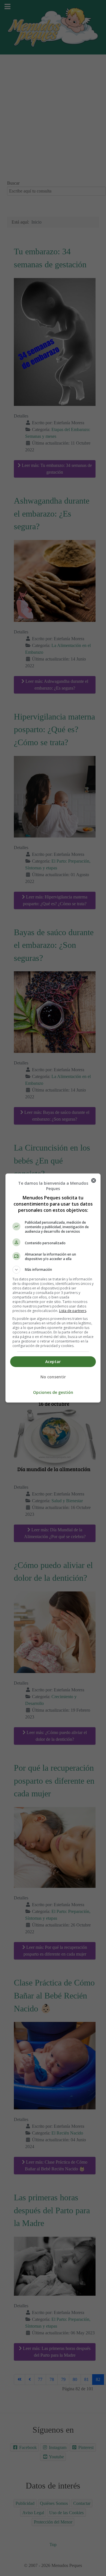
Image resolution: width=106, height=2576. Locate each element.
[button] (53, 1270)
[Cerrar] (94, 1180)
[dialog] (53, 1288)
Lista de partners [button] (73, 1311)
